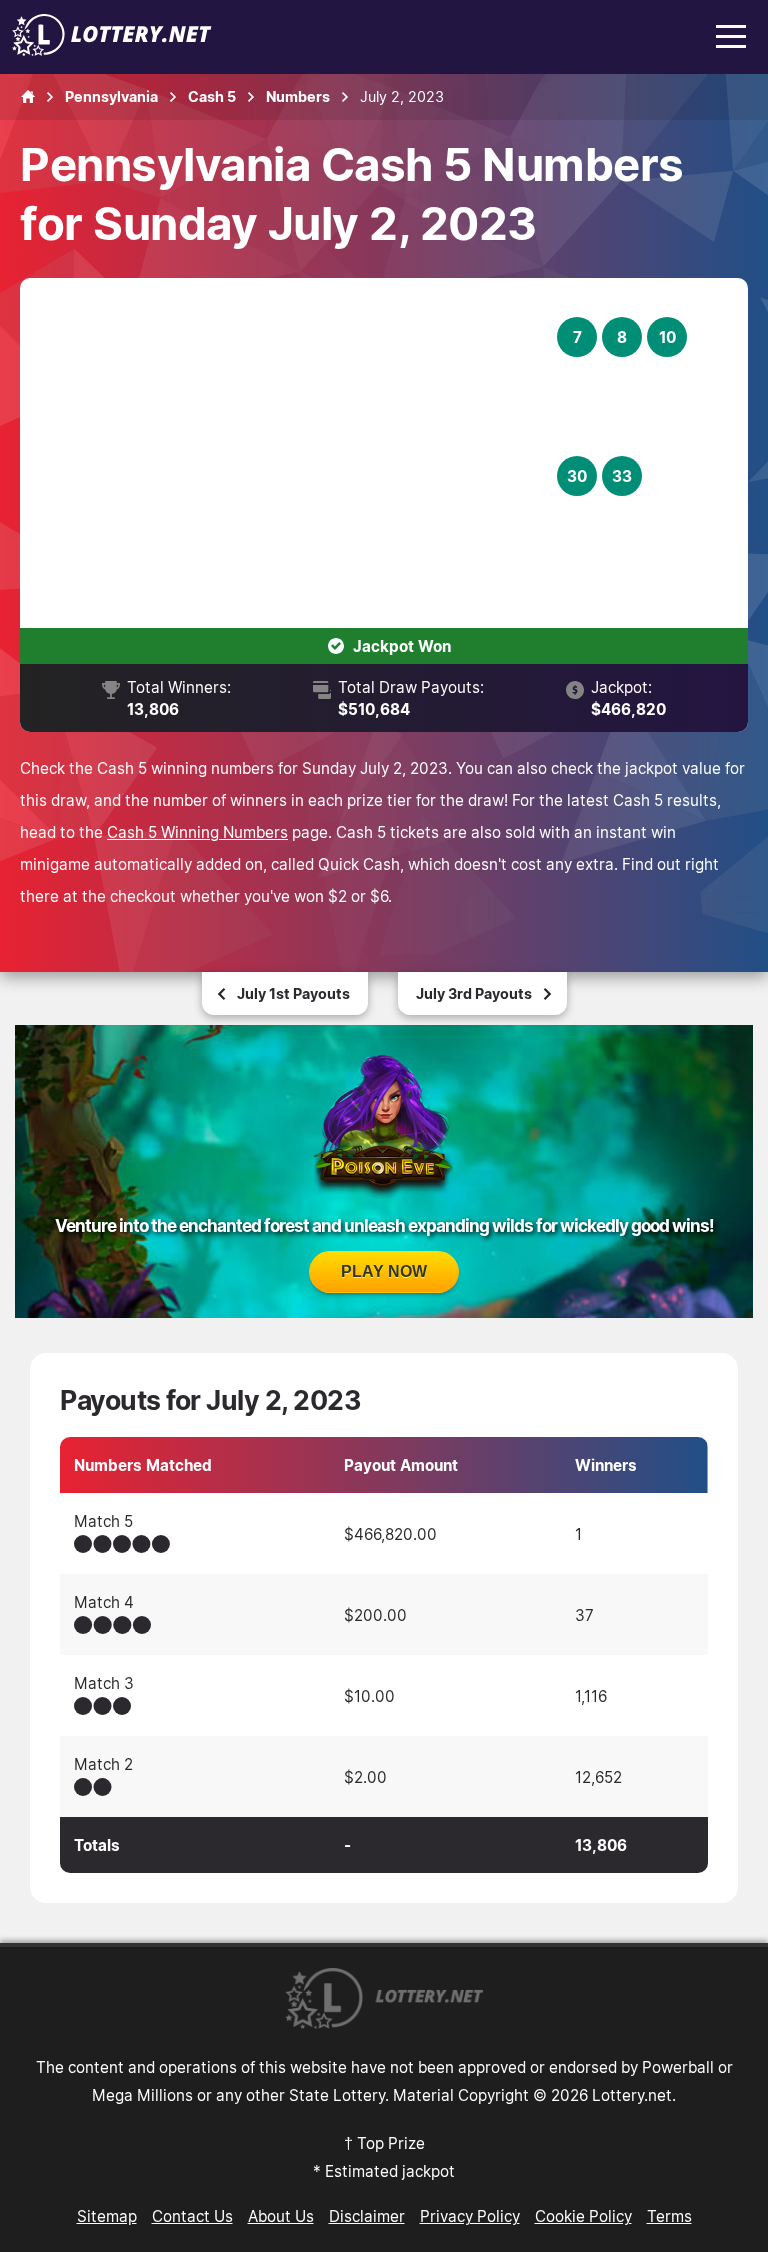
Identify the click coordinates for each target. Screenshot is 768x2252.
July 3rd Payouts (474, 993)
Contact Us (192, 2216)
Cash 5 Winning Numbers (197, 832)
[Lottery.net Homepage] (28, 97)
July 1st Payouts (293, 993)
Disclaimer (367, 2216)
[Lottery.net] (112, 50)
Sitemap (107, 2216)
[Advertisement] (301, 453)
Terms (669, 2216)
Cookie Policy (583, 2216)
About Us (281, 2216)
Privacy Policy (470, 2216)
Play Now (384, 1271)
